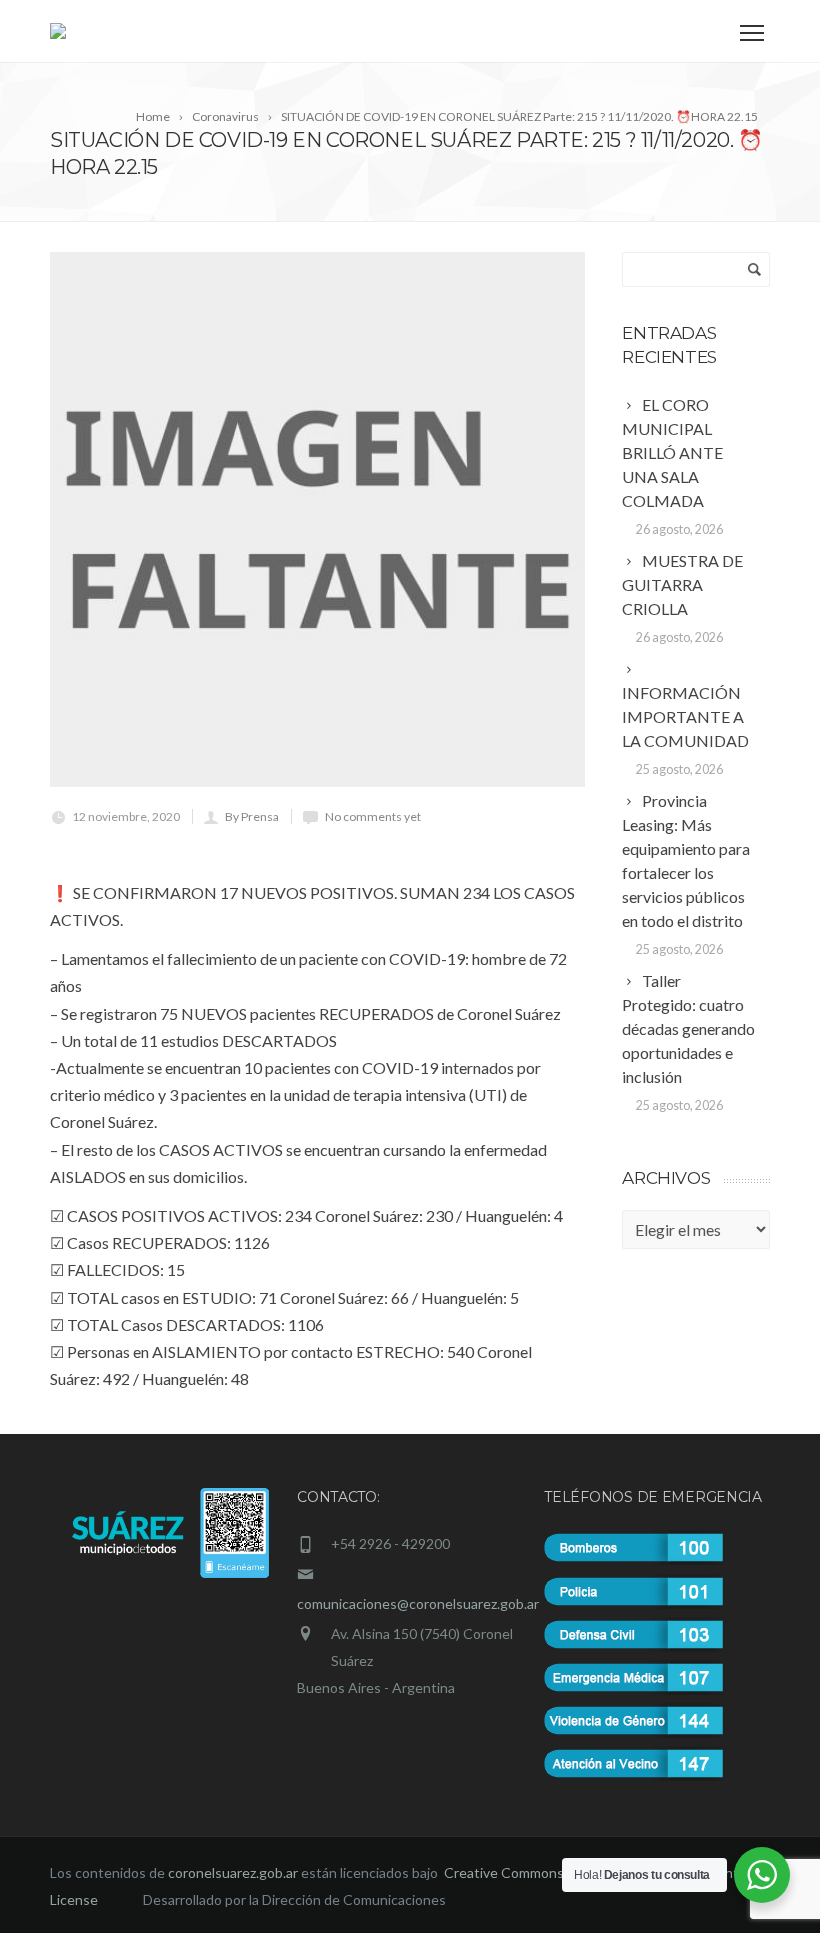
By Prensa (252, 816)
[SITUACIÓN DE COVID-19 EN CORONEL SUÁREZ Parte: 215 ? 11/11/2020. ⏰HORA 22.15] (317, 519)
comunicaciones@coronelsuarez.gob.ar (418, 1603)
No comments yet (373, 816)
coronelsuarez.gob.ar (233, 1872)
